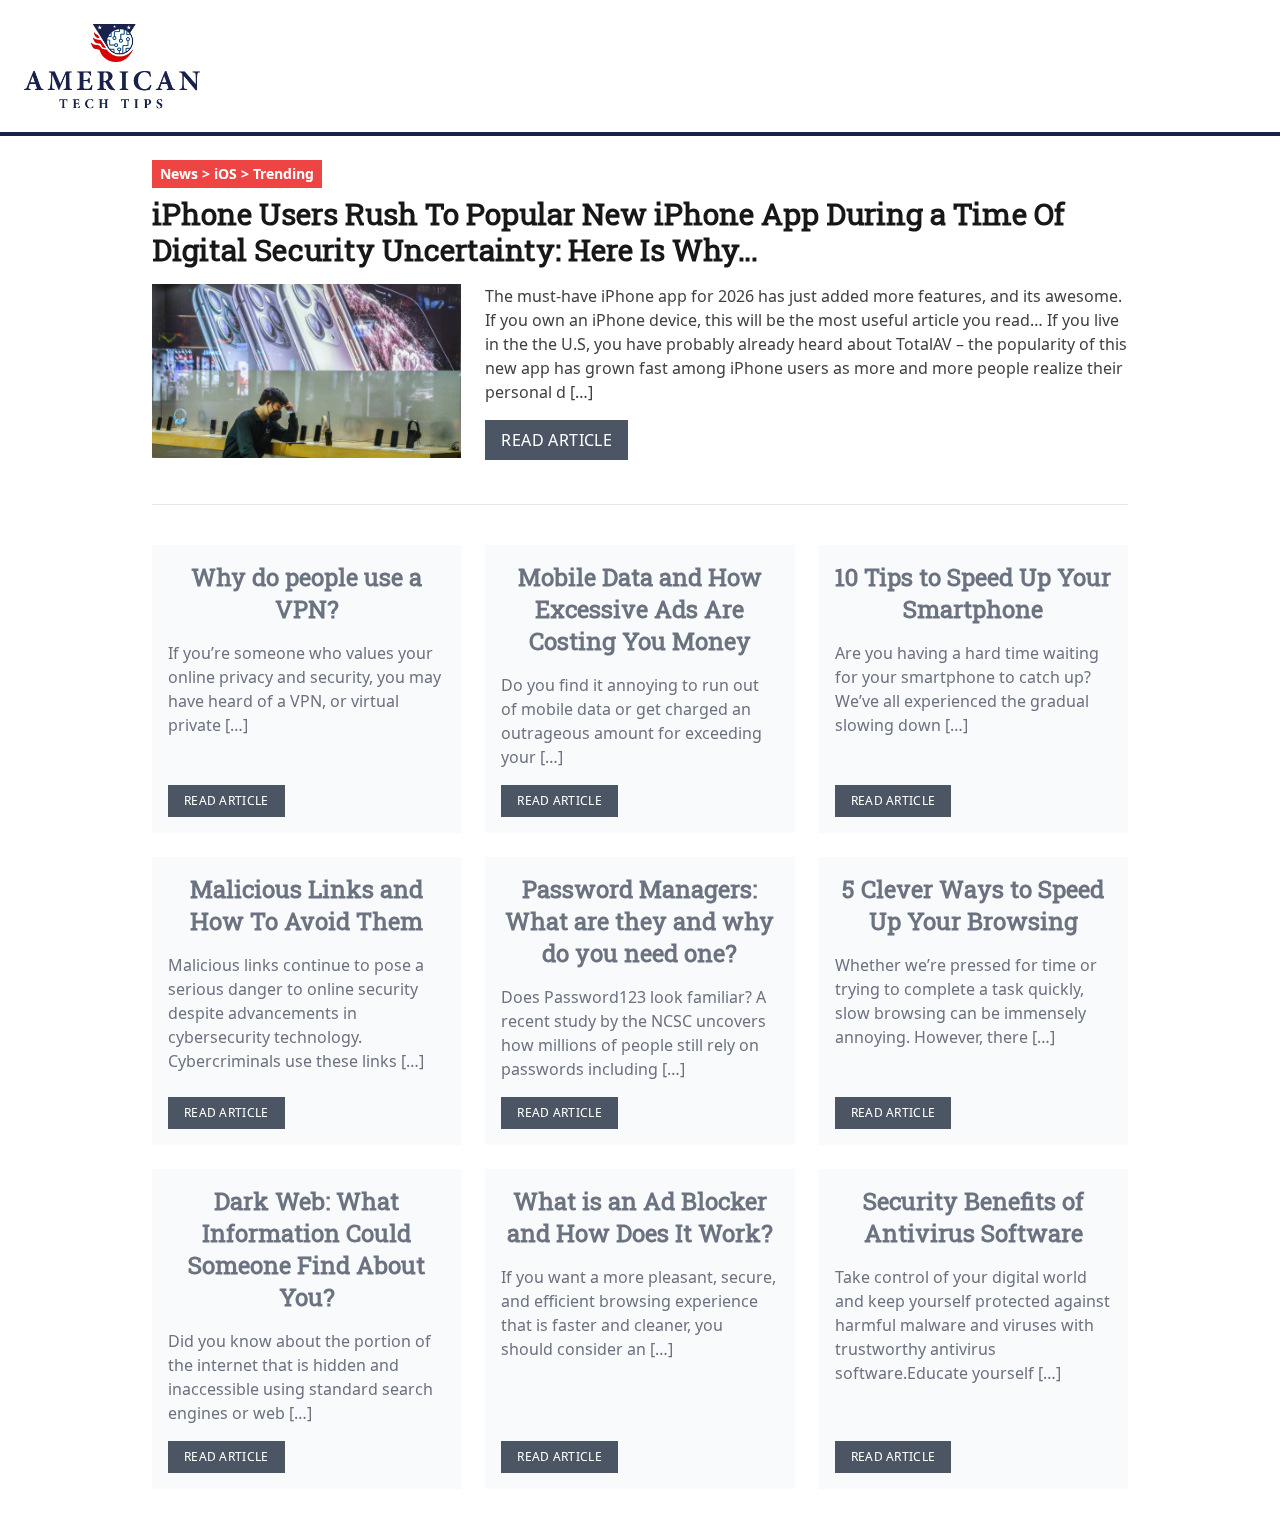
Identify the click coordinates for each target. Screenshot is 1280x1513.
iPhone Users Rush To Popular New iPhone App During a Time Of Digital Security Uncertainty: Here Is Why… (608, 231)
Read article (556, 440)
